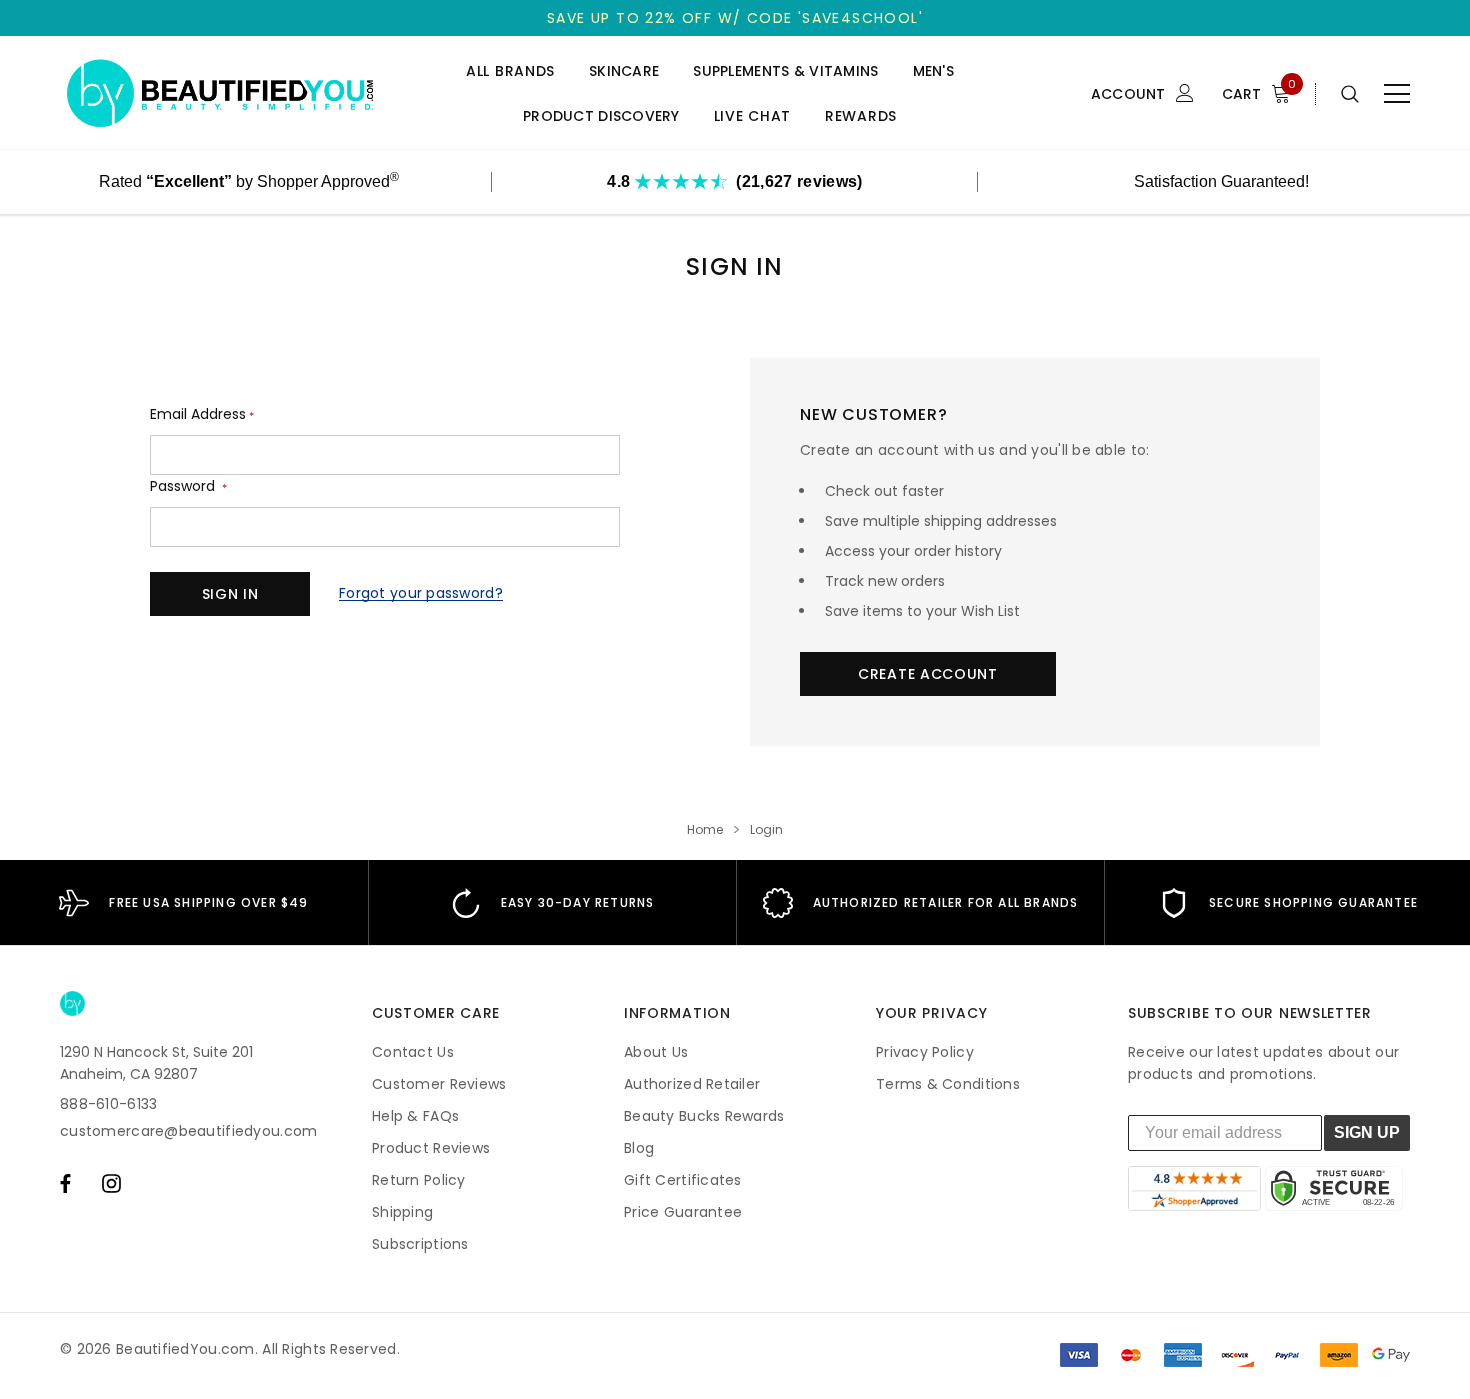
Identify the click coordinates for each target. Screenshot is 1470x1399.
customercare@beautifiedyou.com (188, 1131)
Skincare (624, 71)
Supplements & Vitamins (785, 71)
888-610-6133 (108, 1104)
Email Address (202, 414)
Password (188, 486)
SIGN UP (1367, 1132)
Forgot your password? (421, 593)
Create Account (928, 674)
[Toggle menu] (1397, 94)
